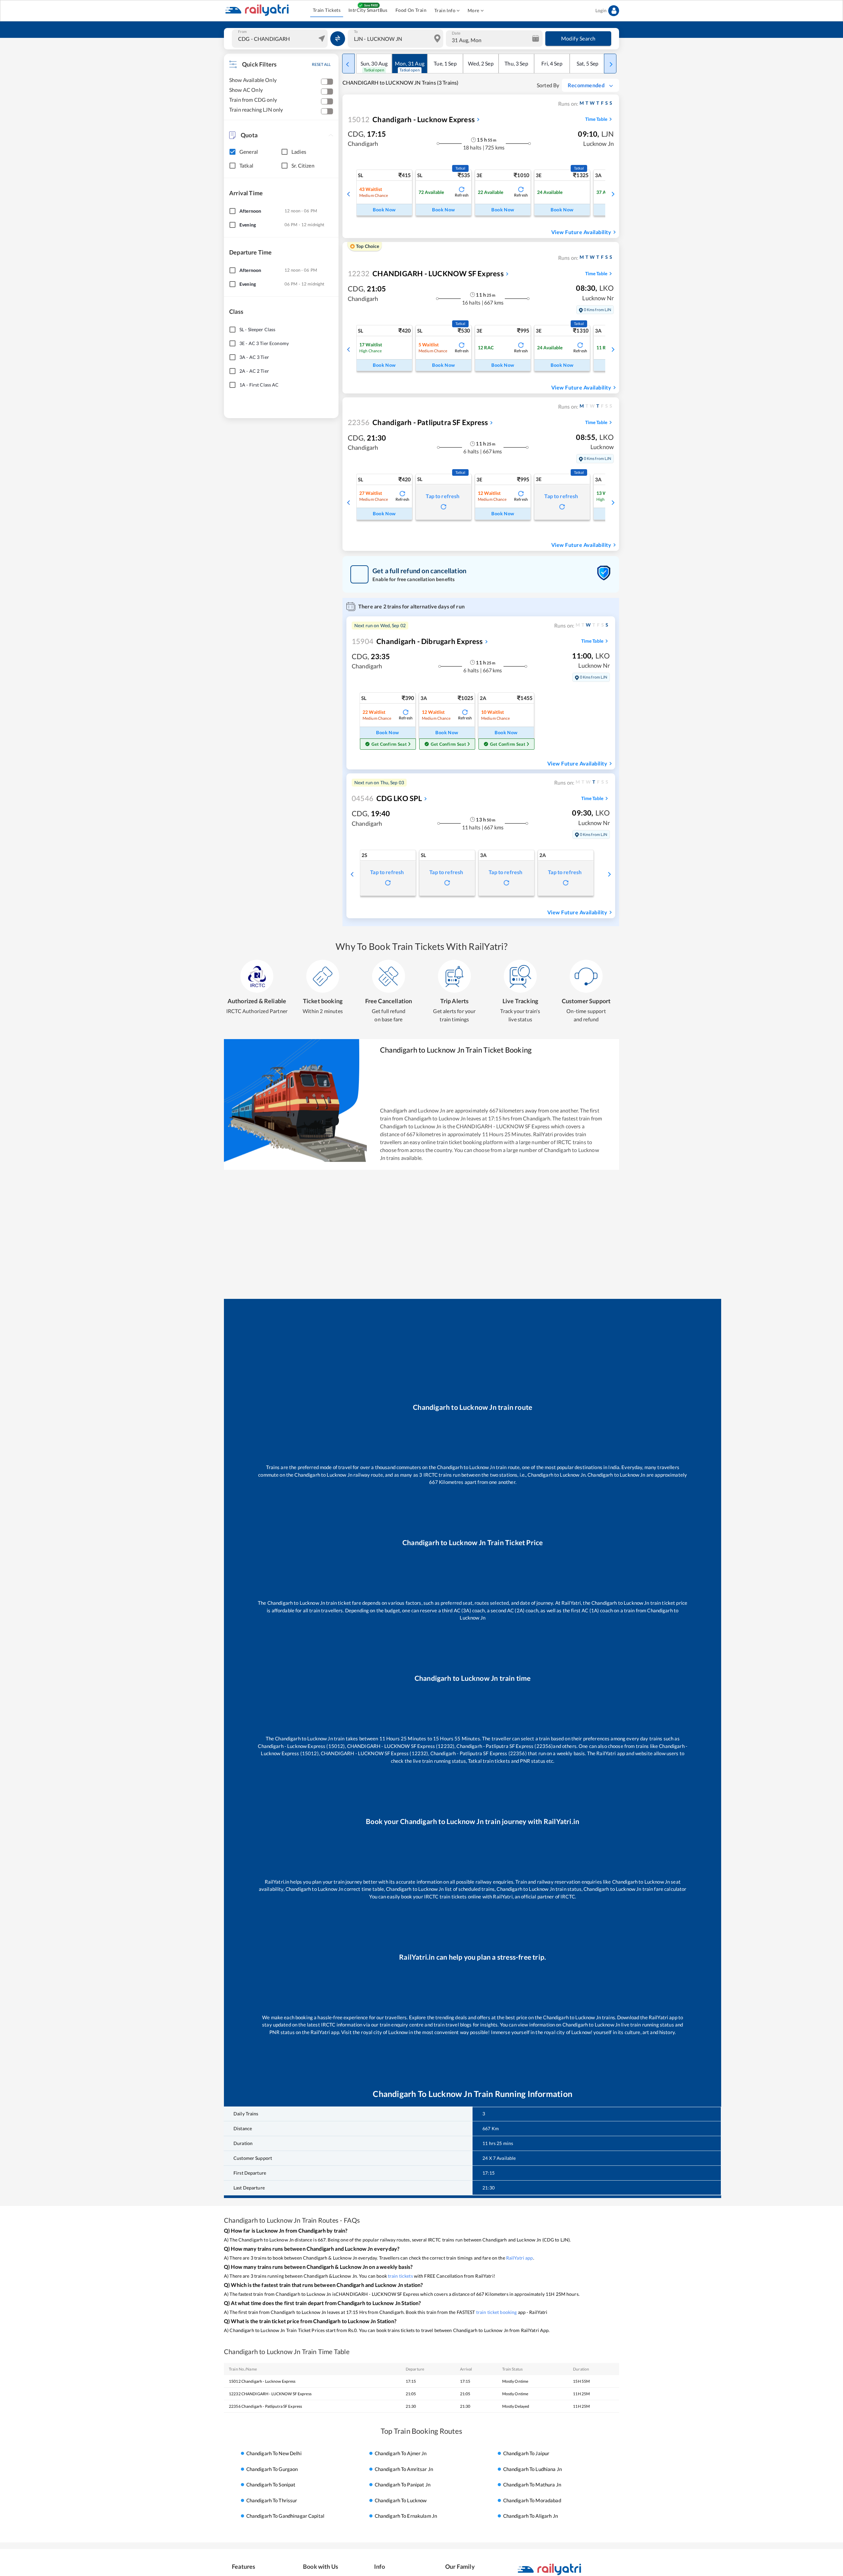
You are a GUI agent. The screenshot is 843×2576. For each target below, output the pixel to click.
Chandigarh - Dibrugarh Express (417, 641)
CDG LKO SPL (387, 798)
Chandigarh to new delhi (274, 2454)
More (474, 10)
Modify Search (578, 38)
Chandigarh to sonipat (271, 2484)
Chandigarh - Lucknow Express (411, 119)
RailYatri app (520, 2258)
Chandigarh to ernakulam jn (406, 2516)
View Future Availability (581, 232)
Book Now (384, 210)
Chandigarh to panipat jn (403, 2484)
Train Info (445, 10)
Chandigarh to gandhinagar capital (285, 2516)
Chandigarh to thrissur (272, 2500)
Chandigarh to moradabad (532, 2500)
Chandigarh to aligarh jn (530, 2516)
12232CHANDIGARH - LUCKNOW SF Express (270, 2394)
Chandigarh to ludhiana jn (532, 2469)
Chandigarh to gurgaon (272, 2469)
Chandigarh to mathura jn (532, 2484)
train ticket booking (497, 2312)
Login (601, 10)
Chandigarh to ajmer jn (401, 2454)
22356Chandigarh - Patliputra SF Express (265, 2406)
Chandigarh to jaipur (526, 2454)
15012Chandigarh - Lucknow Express (262, 2381)
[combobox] (281, 39)
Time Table (596, 119)
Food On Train (411, 10)
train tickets (400, 2276)
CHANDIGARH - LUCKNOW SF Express (426, 273)
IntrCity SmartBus (368, 10)
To (356, 32)
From (242, 32)
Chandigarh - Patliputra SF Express (418, 422)
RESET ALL (321, 64)
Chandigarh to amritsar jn (404, 2469)
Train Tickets (327, 10)
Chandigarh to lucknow (401, 2500)
